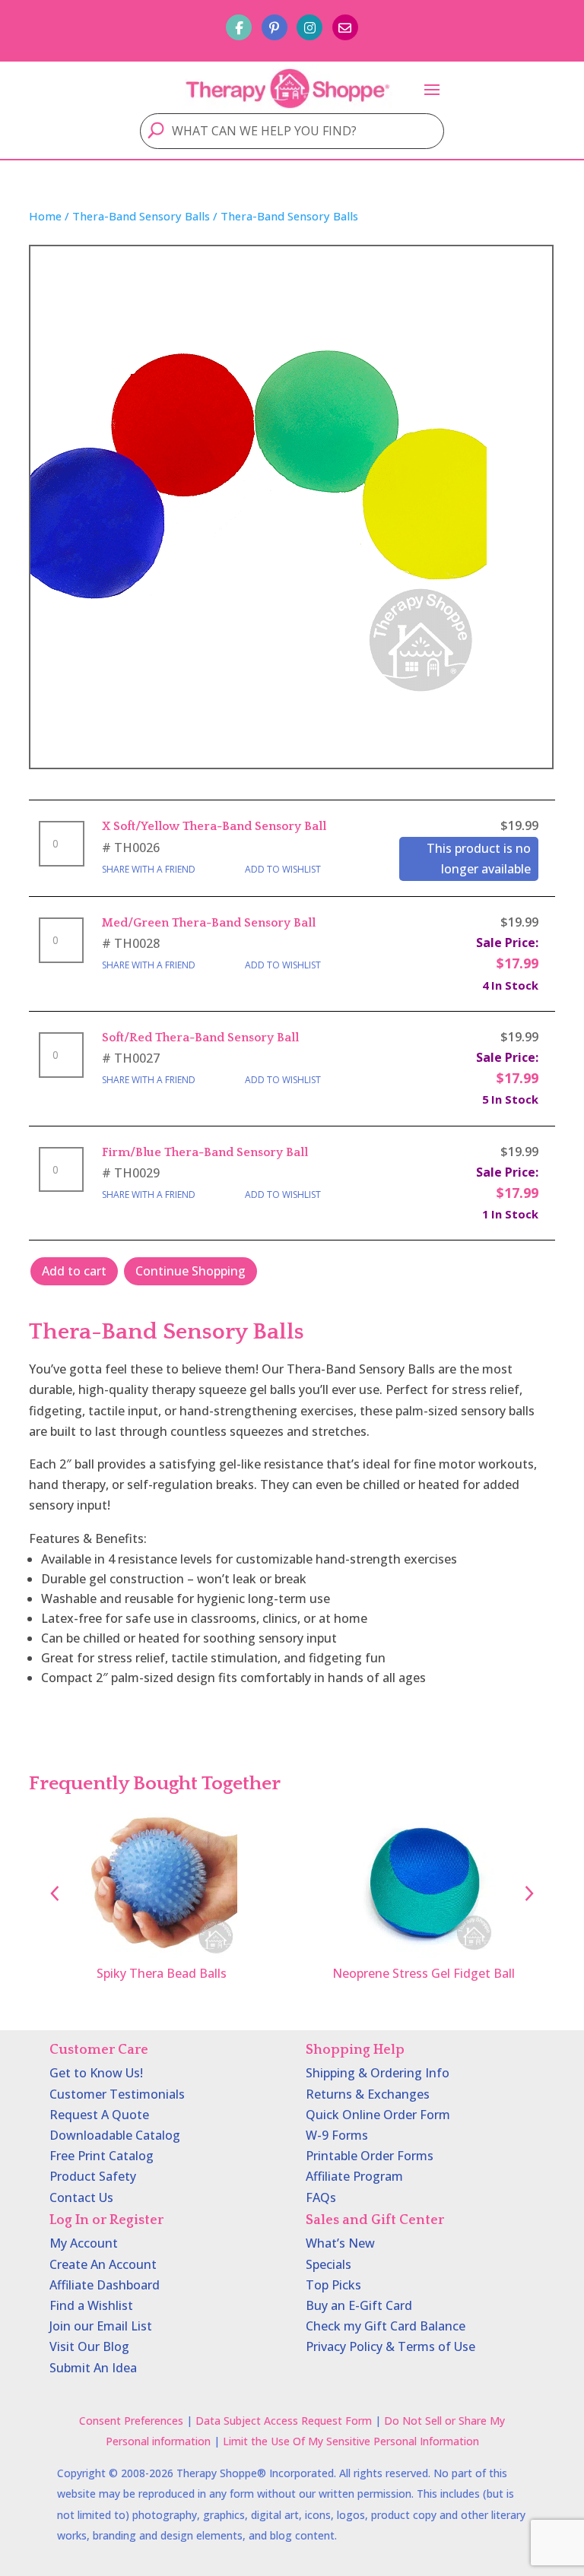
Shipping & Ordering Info (378, 2073)
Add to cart (74, 1271)
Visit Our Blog (89, 2346)
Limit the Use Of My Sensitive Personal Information (351, 2441)
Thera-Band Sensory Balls (141, 216)
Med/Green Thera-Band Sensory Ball (209, 923)
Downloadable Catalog (115, 2135)
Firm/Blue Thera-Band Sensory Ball (205, 1152)
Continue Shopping (190, 1271)
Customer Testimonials (117, 2094)
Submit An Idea (93, 2368)
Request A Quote (99, 2115)
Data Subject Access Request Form (284, 2421)
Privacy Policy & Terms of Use (390, 2346)
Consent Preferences (131, 2421)
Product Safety (93, 2176)
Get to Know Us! (96, 2073)
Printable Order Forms (370, 2156)
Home (45, 216)
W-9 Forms (337, 2135)
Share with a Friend (149, 869)
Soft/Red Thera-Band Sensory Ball (200, 1038)
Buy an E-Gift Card (359, 2305)
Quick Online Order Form (378, 2115)
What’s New (340, 2243)
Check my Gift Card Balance (386, 2326)
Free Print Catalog (102, 2156)
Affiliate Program (354, 2176)
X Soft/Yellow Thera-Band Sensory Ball (214, 826)
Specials (328, 2264)
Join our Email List (101, 2326)
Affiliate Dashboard (105, 2285)
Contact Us (81, 2197)
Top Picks (333, 2285)
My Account (84, 2243)
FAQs (321, 2197)
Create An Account (103, 2264)
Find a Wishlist (91, 2305)
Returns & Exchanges (368, 2094)
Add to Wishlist (283, 869)
